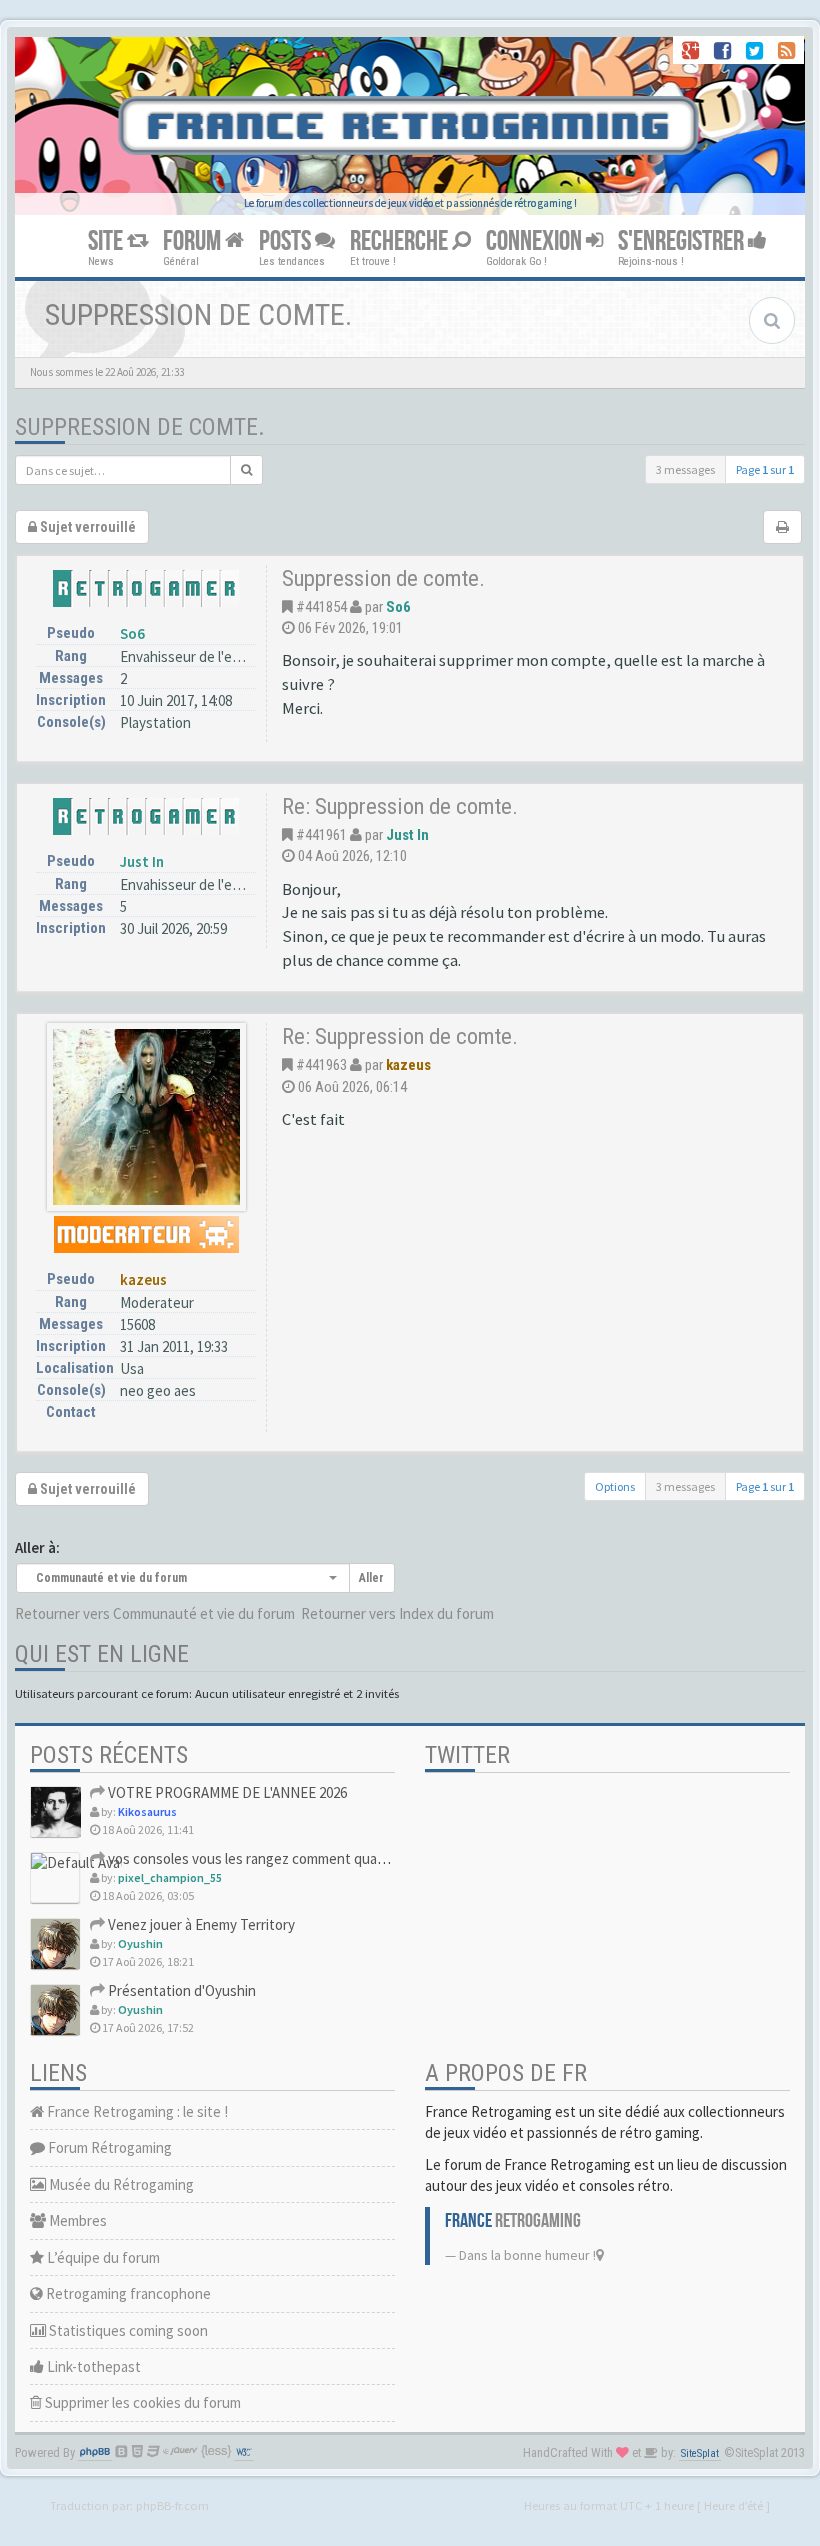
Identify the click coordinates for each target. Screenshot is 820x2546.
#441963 (321, 1065)
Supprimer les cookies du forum (141, 2402)
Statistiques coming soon (127, 2330)
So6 (132, 633)
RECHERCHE (401, 241)
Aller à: (37, 1547)
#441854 (321, 607)
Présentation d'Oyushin (180, 1990)
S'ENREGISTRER (683, 241)
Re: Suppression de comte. (400, 806)
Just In (142, 861)
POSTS (287, 241)
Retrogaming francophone (127, 2293)
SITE (107, 241)
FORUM (194, 241)
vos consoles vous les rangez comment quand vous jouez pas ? (301, 1858)
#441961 (321, 835)
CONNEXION (536, 241)
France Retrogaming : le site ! (136, 2111)
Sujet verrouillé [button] (86, 527)
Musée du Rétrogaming (120, 2184)
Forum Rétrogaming (108, 2147)
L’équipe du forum (102, 2257)
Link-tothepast (92, 2366)
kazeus (143, 1279)
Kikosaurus (147, 1811)
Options (615, 1486)
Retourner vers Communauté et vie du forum (155, 1613)
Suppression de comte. (140, 427)
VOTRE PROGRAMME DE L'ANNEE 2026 (226, 1792)
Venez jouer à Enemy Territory (200, 1924)
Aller (371, 1578)
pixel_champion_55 (170, 1877)
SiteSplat (700, 2453)
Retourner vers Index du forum (397, 1613)
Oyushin (140, 1943)
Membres (76, 2220)
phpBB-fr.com (172, 2505)
